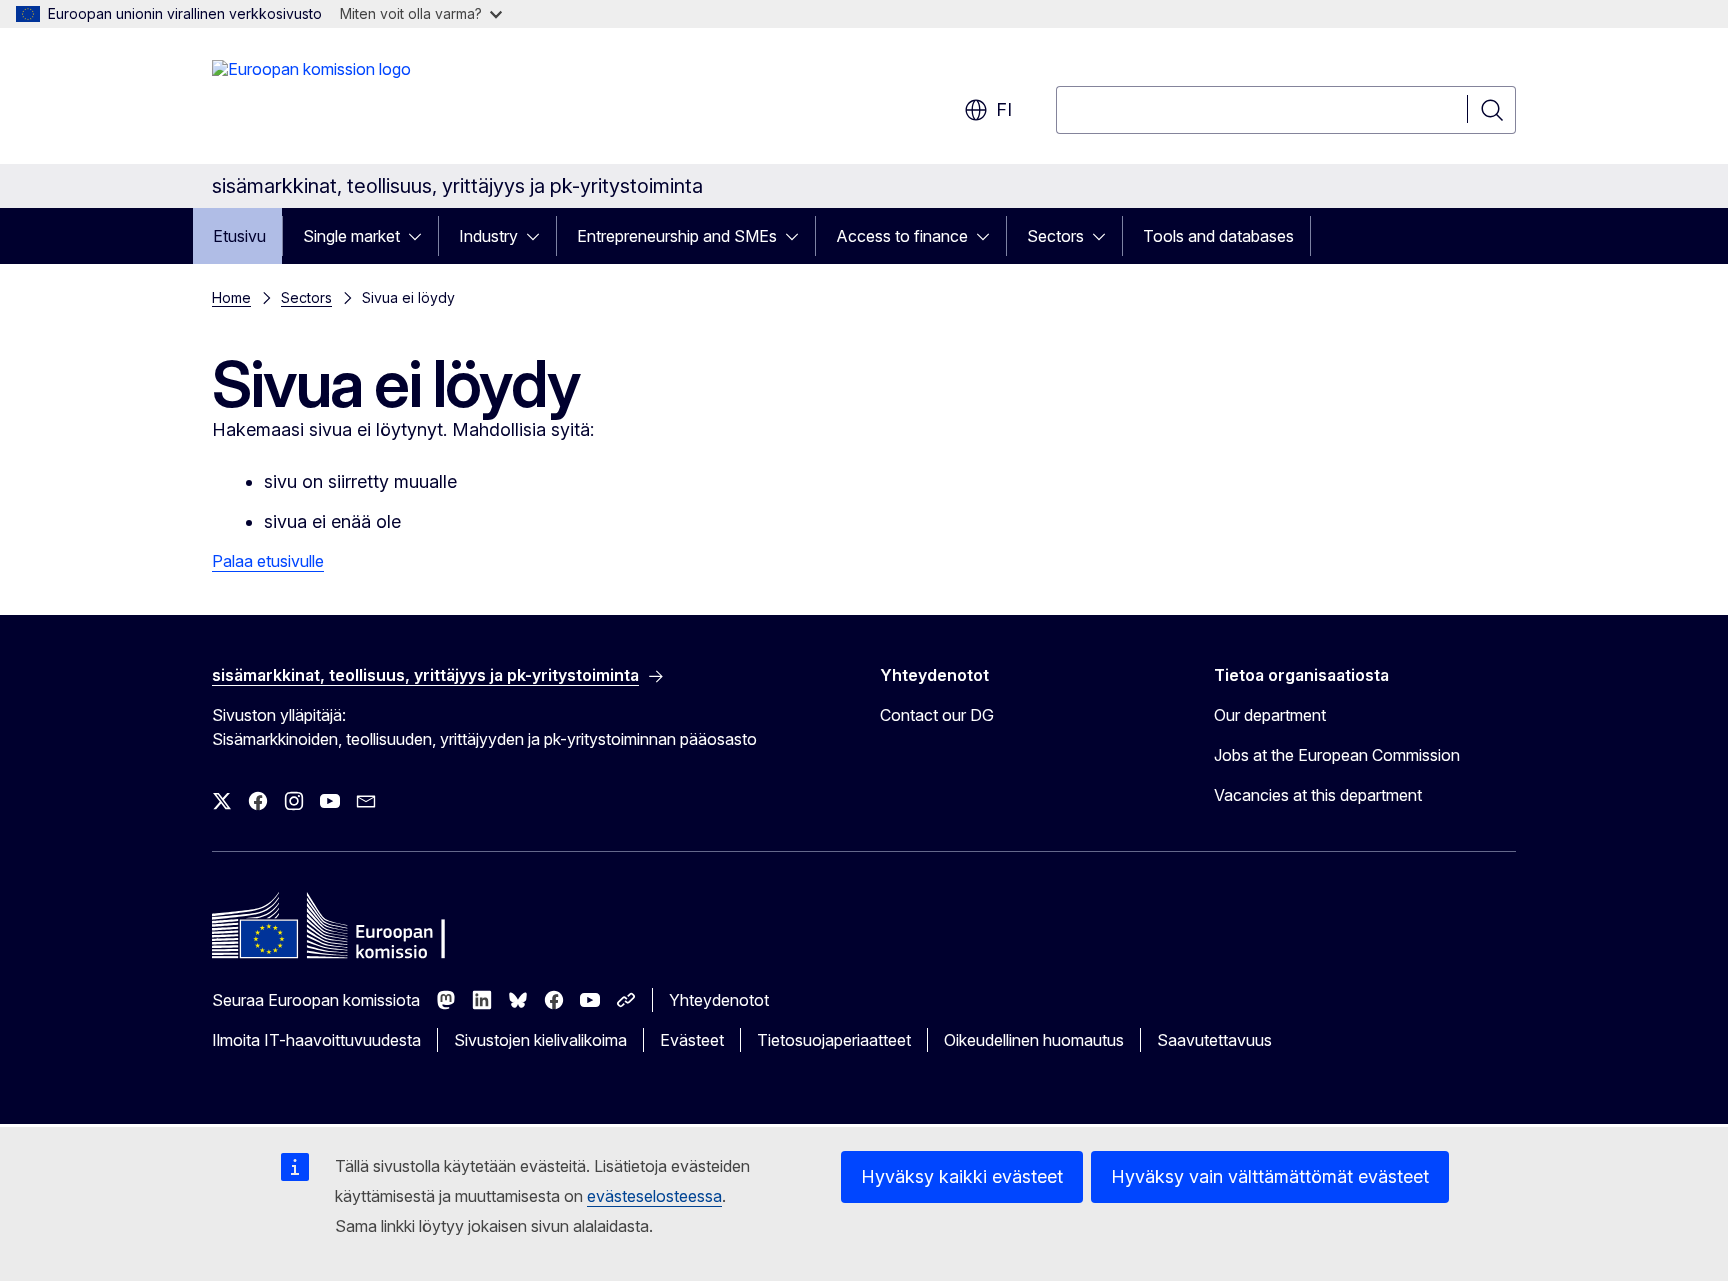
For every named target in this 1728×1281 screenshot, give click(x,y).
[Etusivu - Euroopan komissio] (311, 100)
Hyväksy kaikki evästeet (962, 1176)
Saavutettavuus (1214, 1040)
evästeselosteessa (654, 1196)
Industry (488, 236)
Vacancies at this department (1318, 795)
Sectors (1055, 236)
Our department (1270, 715)
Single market (351, 236)
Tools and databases (1218, 236)
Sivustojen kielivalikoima (540, 1040)
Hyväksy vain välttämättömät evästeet (1270, 1176)
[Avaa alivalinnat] (421, 236)
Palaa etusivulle (268, 561)
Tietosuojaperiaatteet (834, 1040)
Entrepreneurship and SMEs (677, 236)
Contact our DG (937, 715)
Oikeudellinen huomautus (1034, 1040)
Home (231, 297)
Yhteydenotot (719, 1000)
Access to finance (902, 236)
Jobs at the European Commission (1337, 755)
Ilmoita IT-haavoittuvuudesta (316, 1040)
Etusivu (239, 236)
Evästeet (692, 1040)
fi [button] (1004, 109)
